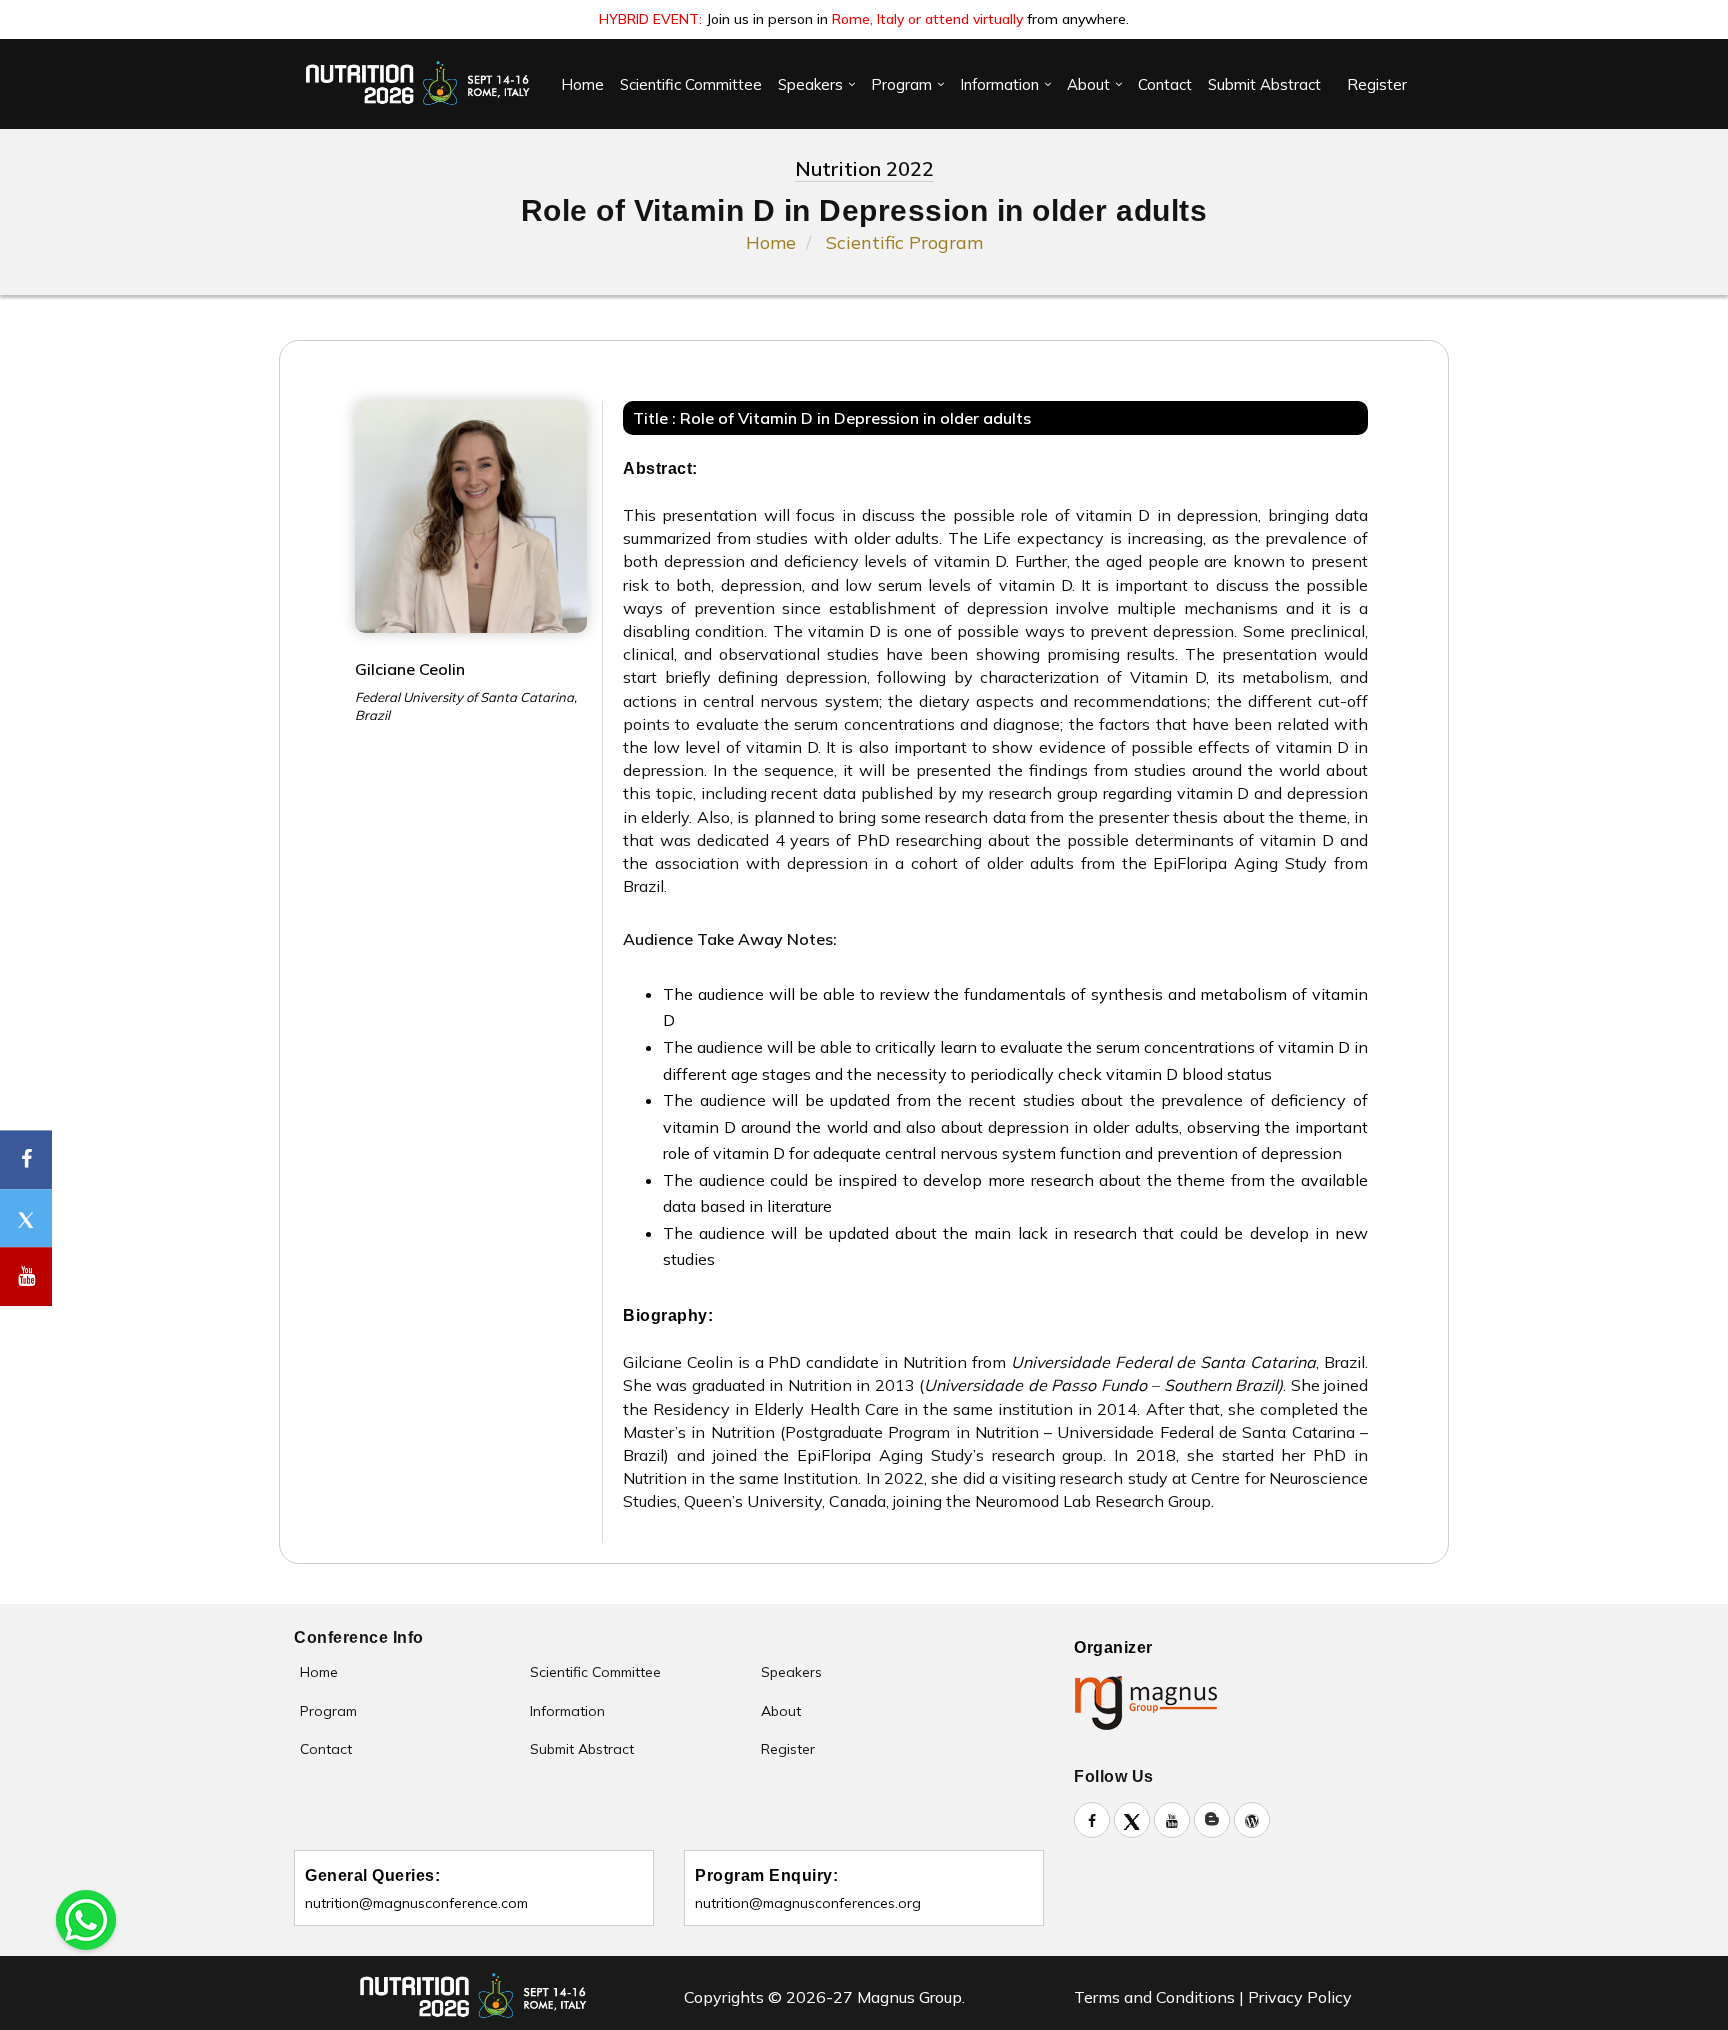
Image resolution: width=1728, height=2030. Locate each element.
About (1088, 84)
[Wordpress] (1252, 1820)
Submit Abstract (1264, 84)
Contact (1165, 84)
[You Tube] (26, 1276)
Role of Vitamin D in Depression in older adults (855, 418)
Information (999, 84)
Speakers (810, 84)
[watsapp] (86, 1918)
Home (582, 84)
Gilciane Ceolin (410, 669)
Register (1377, 84)
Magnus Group (907, 1997)
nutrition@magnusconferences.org (808, 1903)
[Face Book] (1092, 1820)
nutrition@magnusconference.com (416, 1903)
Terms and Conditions (1154, 1997)
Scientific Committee (691, 84)
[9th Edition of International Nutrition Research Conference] (418, 83)
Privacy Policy (1300, 1997)
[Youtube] (1172, 1820)
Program (901, 84)
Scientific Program (904, 242)
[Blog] (1212, 1820)
